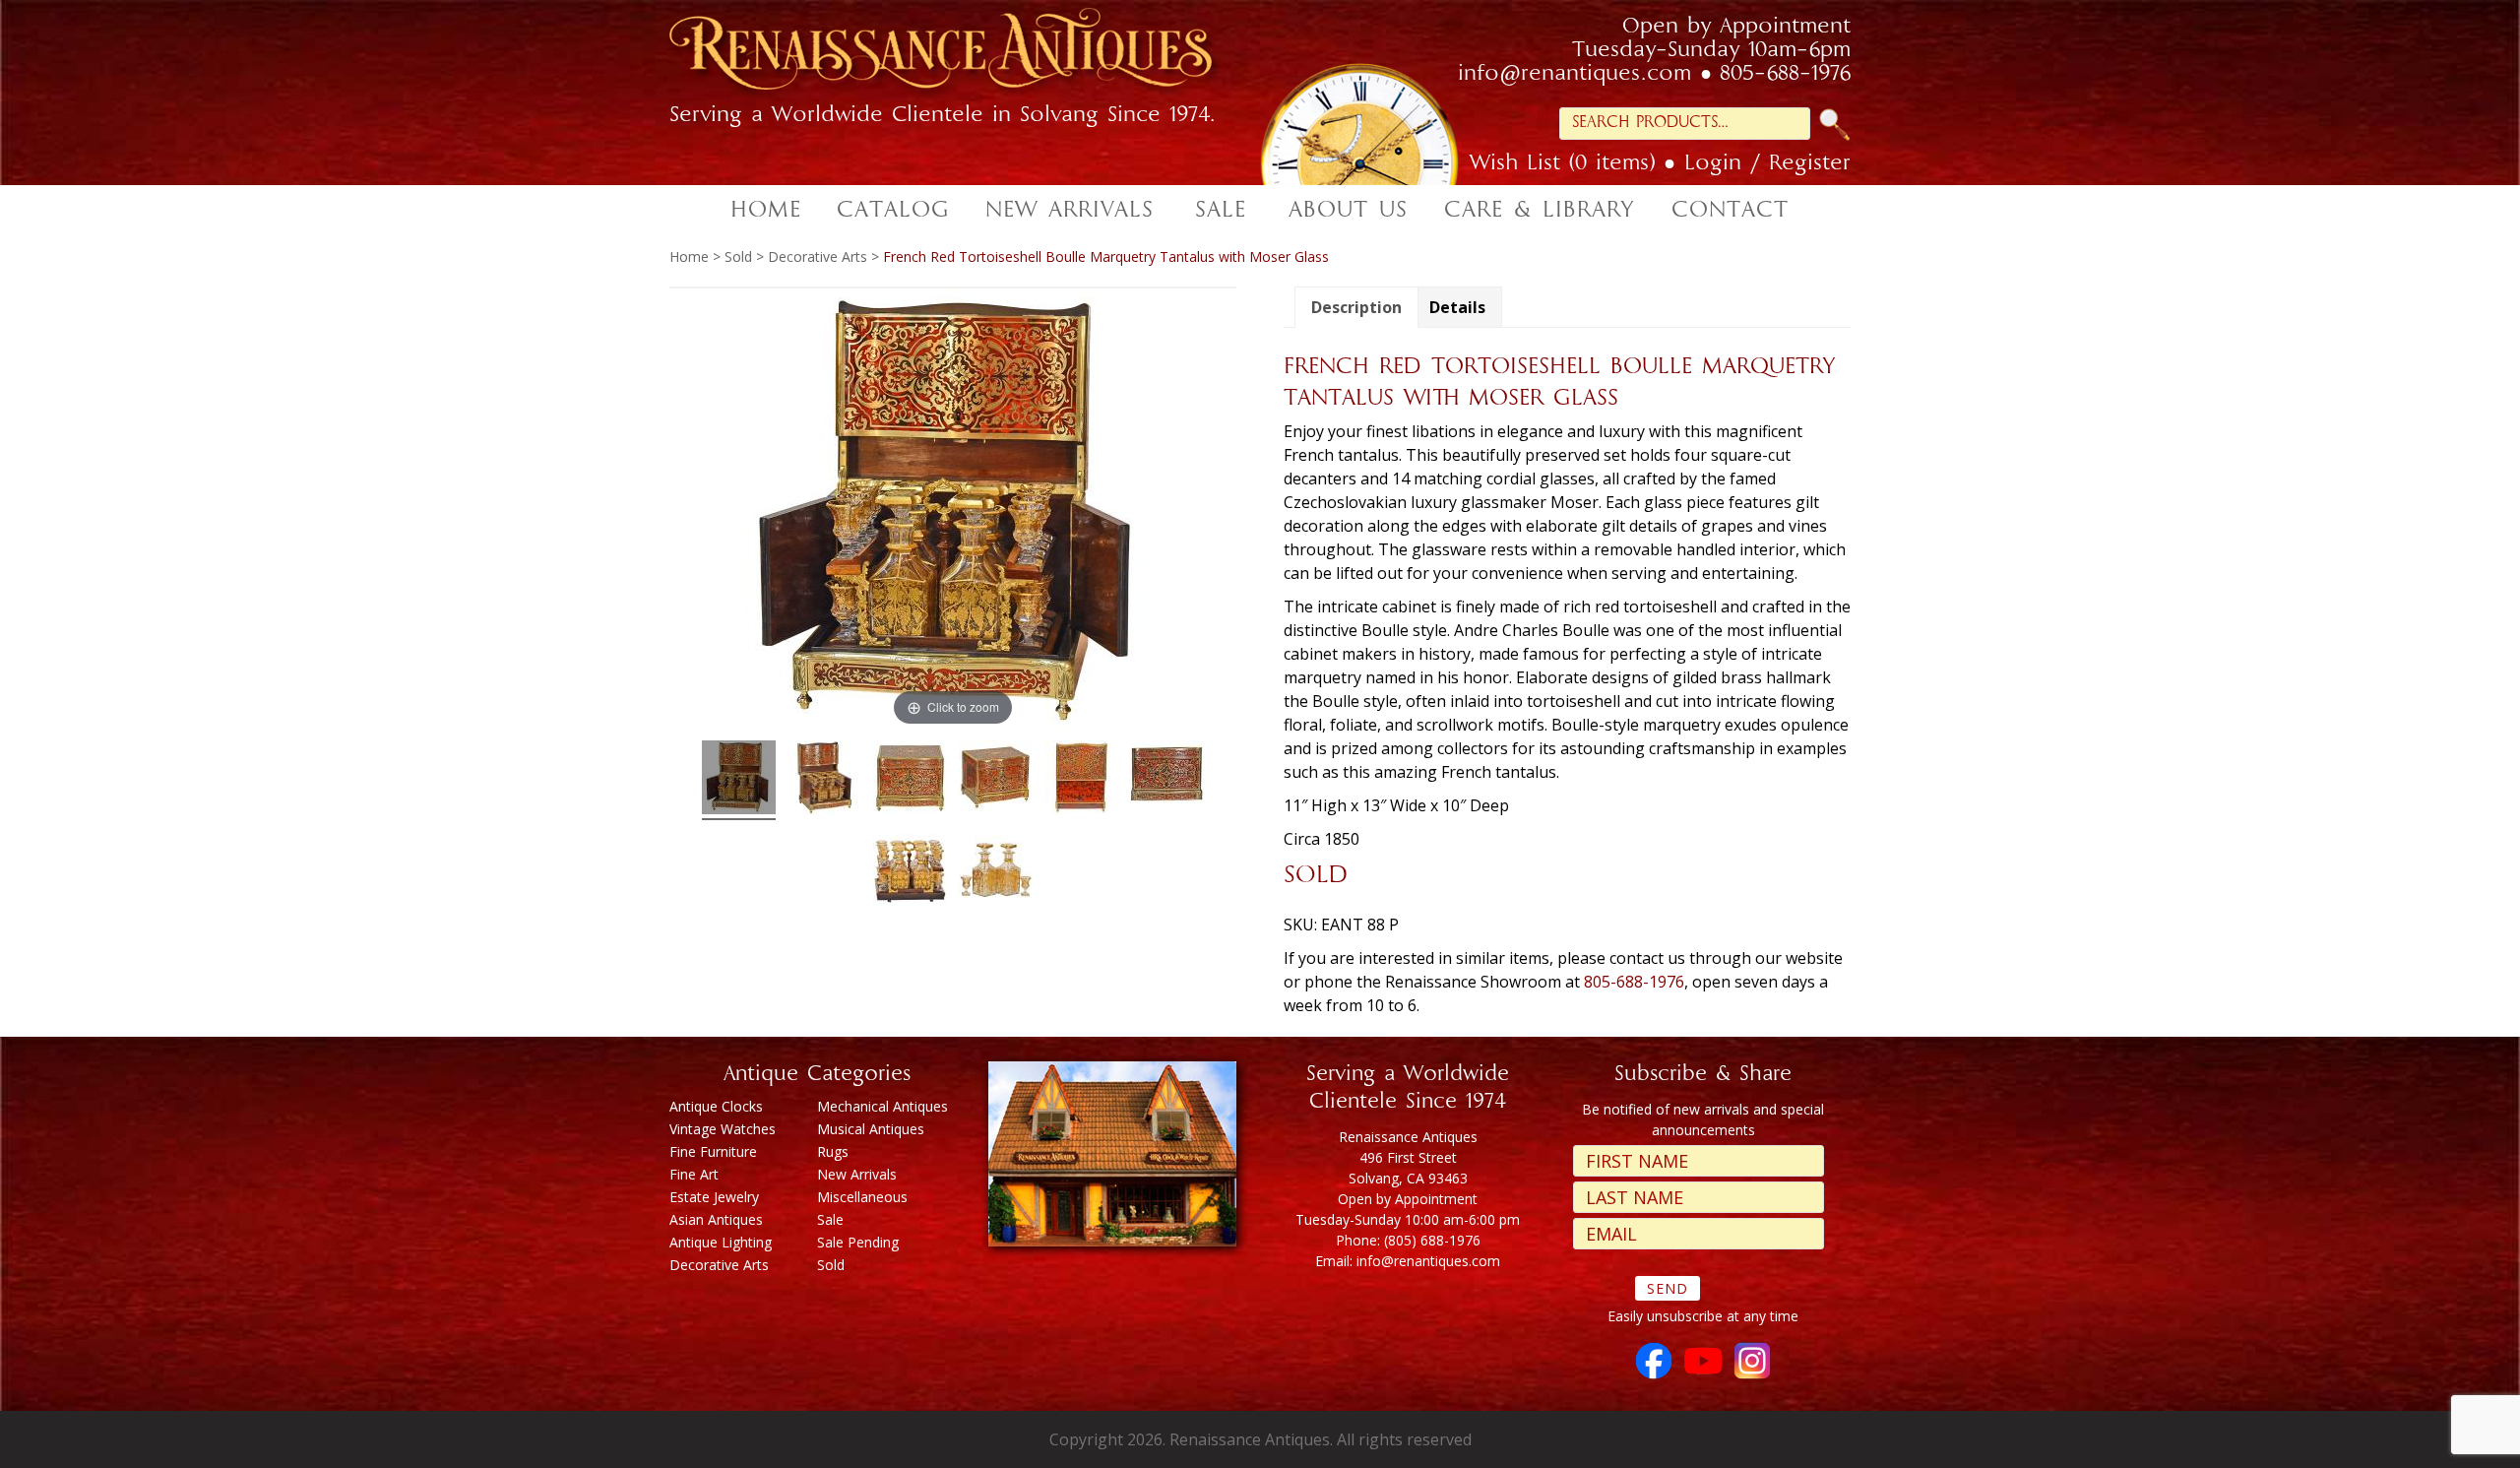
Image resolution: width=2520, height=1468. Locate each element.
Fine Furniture (713, 1151)
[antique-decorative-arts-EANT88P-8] (996, 874)
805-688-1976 (1785, 75)
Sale (830, 1219)
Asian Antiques (716, 1219)
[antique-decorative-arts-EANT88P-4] (1081, 780)
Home (689, 256)
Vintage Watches (723, 1129)
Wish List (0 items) (1562, 164)
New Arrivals (857, 1174)
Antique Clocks (716, 1106)
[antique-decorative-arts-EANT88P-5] (996, 780)
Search (1835, 125)
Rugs (833, 1151)
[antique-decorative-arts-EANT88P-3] (910, 780)
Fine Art (694, 1174)
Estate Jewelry (714, 1197)
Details (1457, 307)
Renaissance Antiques (965, 55)
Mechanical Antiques (882, 1106)
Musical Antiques (871, 1129)
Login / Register (1767, 164)
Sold (738, 256)
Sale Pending (858, 1242)
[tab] (1356, 307)
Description (1356, 307)
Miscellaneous (862, 1197)
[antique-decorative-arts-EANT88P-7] (910, 874)
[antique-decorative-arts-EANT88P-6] (1167, 780)
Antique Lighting (721, 1242)
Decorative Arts (818, 256)
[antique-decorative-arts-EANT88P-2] (824, 780)
